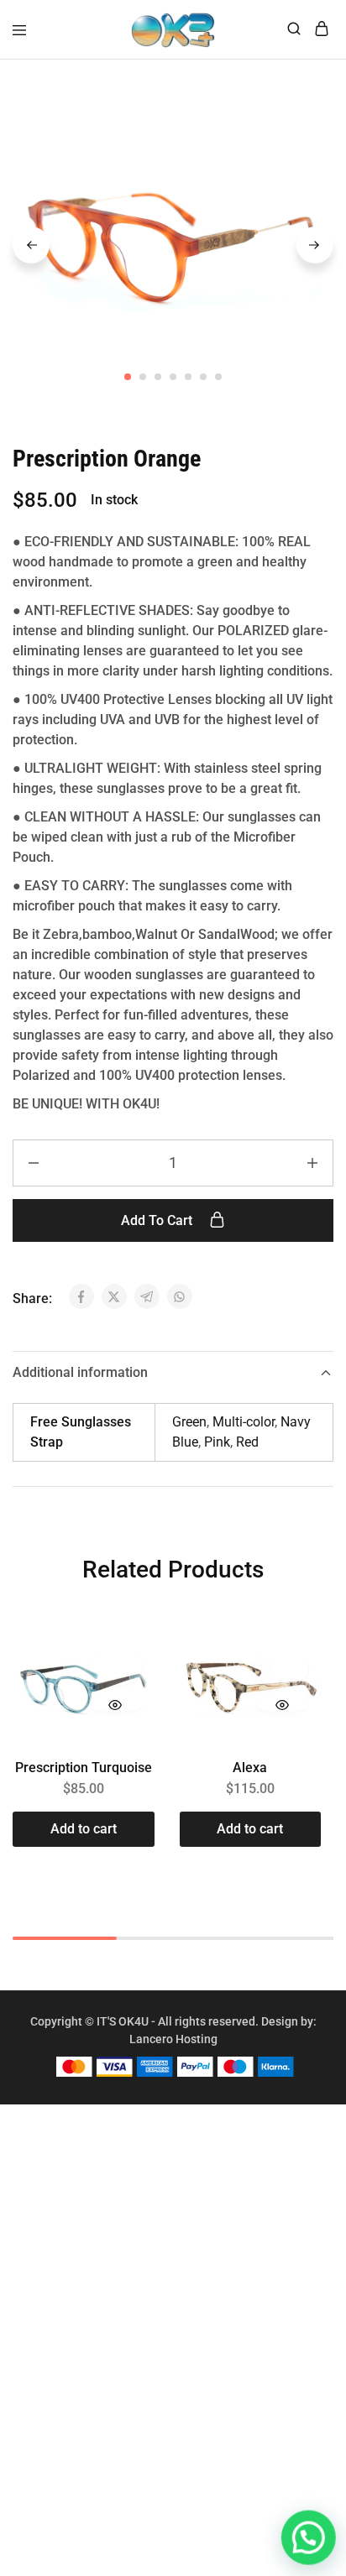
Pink (217, 1442)
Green (189, 1422)
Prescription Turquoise (84, 1768)
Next (315, 245)
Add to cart (158, 1220)
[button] (84, 1829)
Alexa (250, 1768)
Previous (31, 245)
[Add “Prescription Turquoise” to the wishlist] (115, 1666)
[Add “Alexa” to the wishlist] (282, 1666)
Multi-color (244, 1422)
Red (247, 1442)
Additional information (80, 1372)
